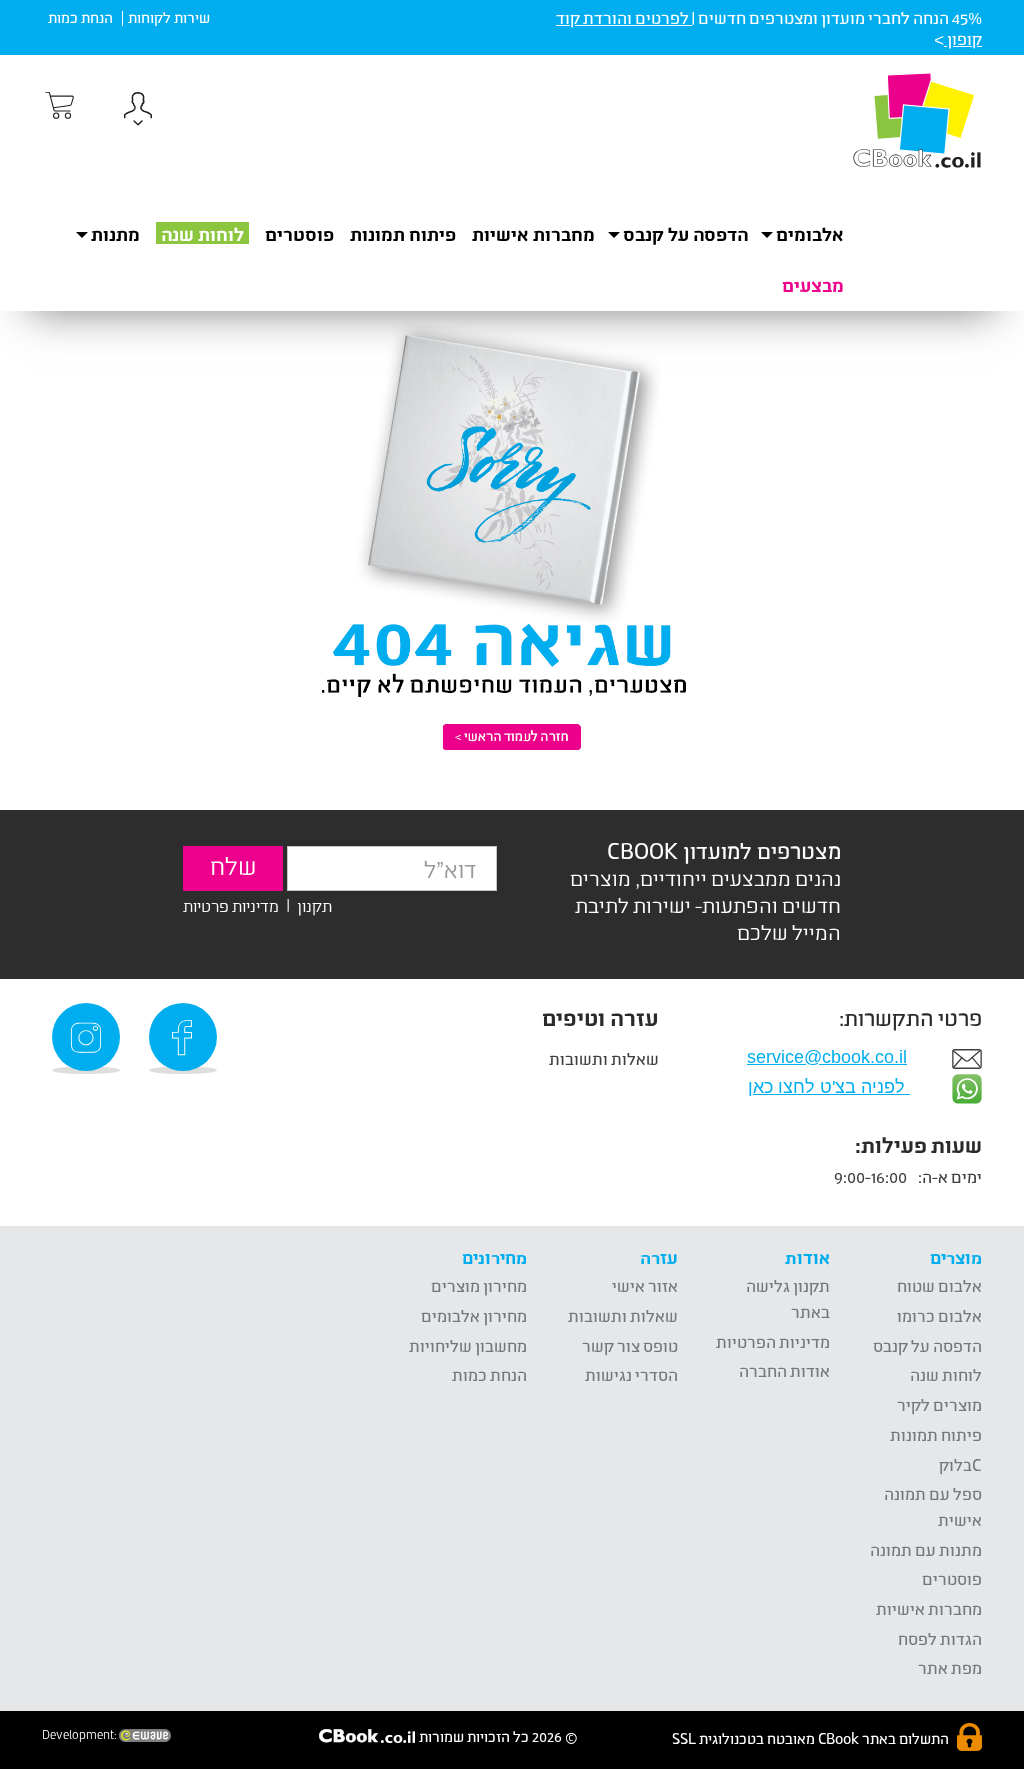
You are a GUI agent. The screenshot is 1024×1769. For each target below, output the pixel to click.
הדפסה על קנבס (927, 1345)
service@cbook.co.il (827, 1057)
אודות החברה (784, 1370)
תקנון (314, 904)
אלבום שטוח (939, 1285)
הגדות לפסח (940, 1638)
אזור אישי (645, 1285)
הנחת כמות (80, 17)
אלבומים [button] (810, 234)
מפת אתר (950, 1667)
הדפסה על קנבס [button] (685, 234)
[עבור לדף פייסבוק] (186, 1038)
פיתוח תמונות (403, 234)
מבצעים (813, 285)
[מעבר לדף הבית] (917, 120)
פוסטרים (299, 234)
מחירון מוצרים (479, 1285)
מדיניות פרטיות (231, 904)
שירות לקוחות (169, 17)
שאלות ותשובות (604, 1058)
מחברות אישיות (533, 234)
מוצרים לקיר (939, 1404)
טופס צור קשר (630, 1345)
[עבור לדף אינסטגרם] (89, 1038)
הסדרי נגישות (631, 1374)
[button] (138, 111)
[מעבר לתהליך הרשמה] (58, 106)
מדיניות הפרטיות (773, 1341)
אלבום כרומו (939, 1315)
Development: (80, 1735)
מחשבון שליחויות (468, 1345)
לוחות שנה (202, 234)
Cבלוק (960, 1464)
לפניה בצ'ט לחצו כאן (829, 1087)
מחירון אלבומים (474, 1315)
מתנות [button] (115, 234)
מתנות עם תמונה (926, 1549)
